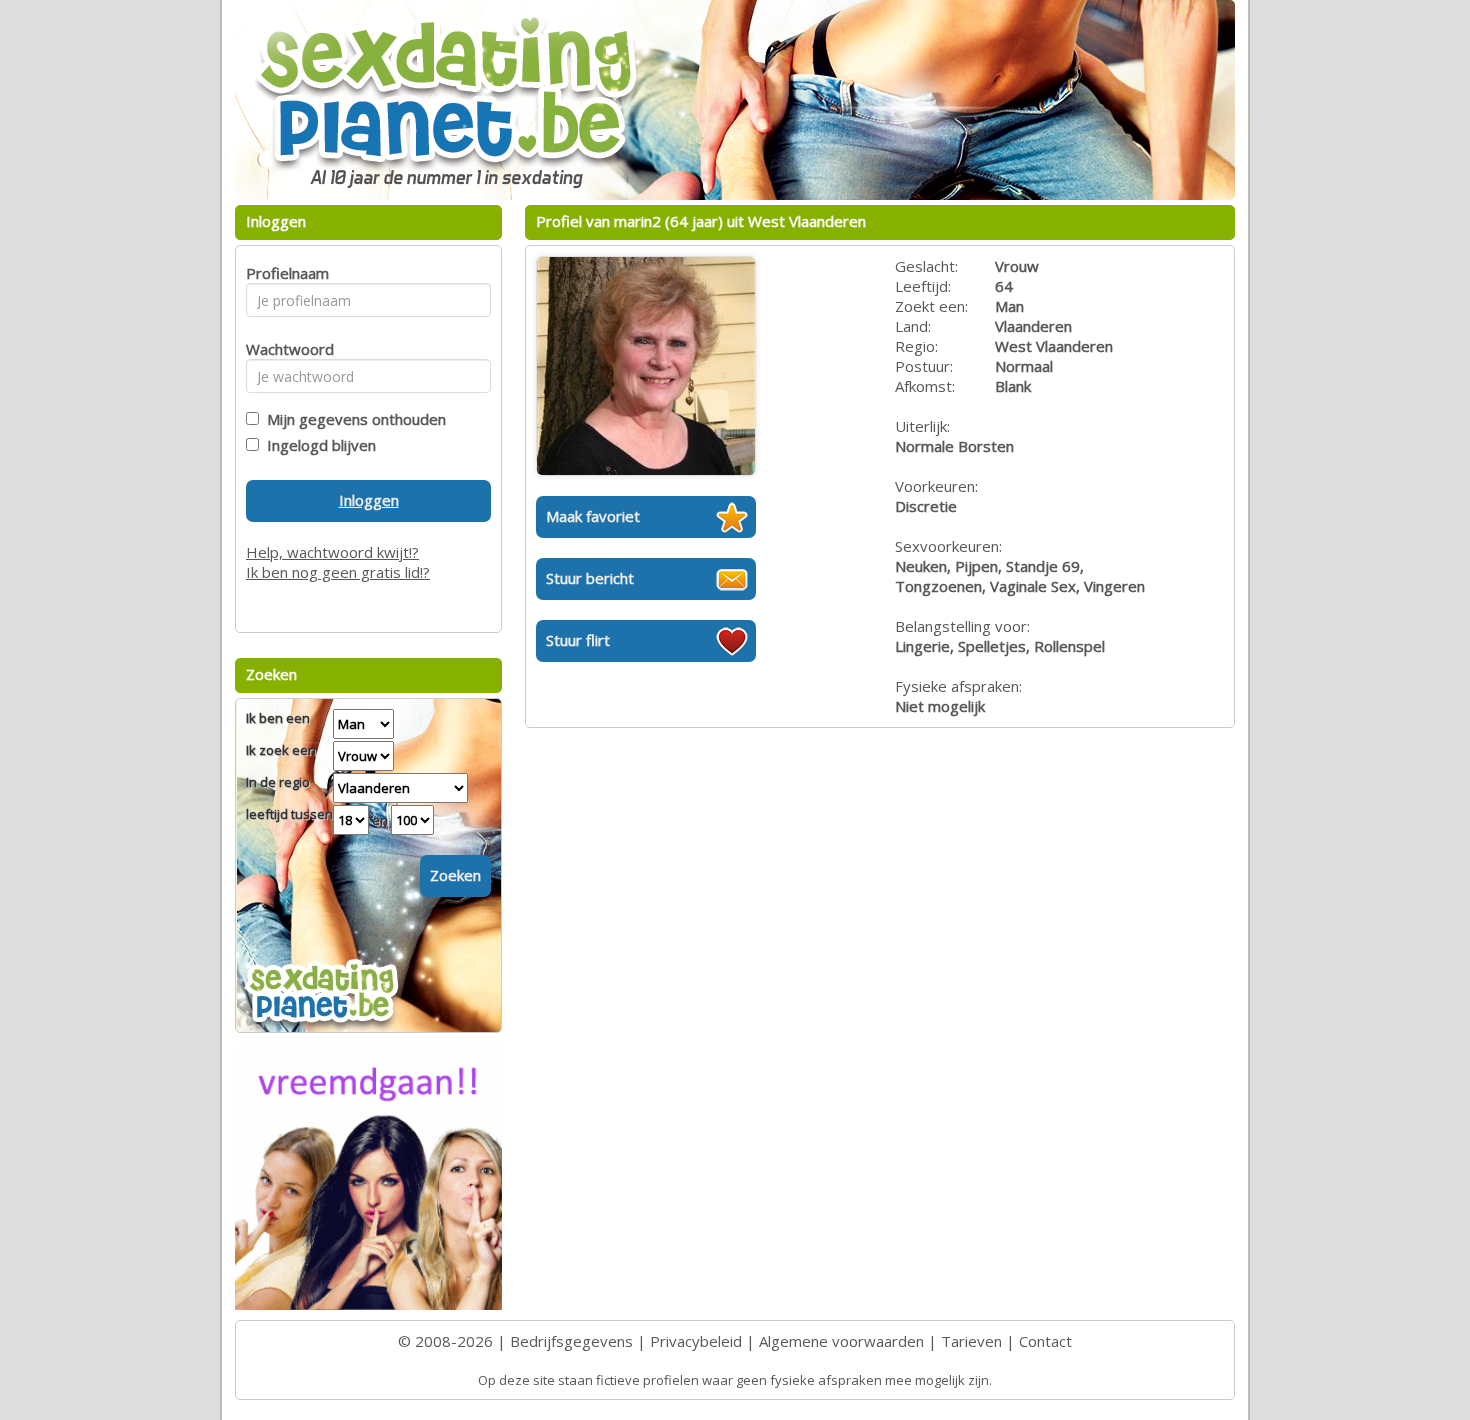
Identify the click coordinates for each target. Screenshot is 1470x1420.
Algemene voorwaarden (841, 1341)
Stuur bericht (590, 578)
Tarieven (971, 1341)
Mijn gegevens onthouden (352, 419)
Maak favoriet (593, 516)
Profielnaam (284, 273)
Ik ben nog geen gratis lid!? (338, 572)
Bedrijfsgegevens (571, 1341)
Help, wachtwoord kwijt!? (332, 552)
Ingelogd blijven (317, 445)
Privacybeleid (696, 1341)
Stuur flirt (578, 640)
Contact (1045, 1341)
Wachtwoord (284, 349)
